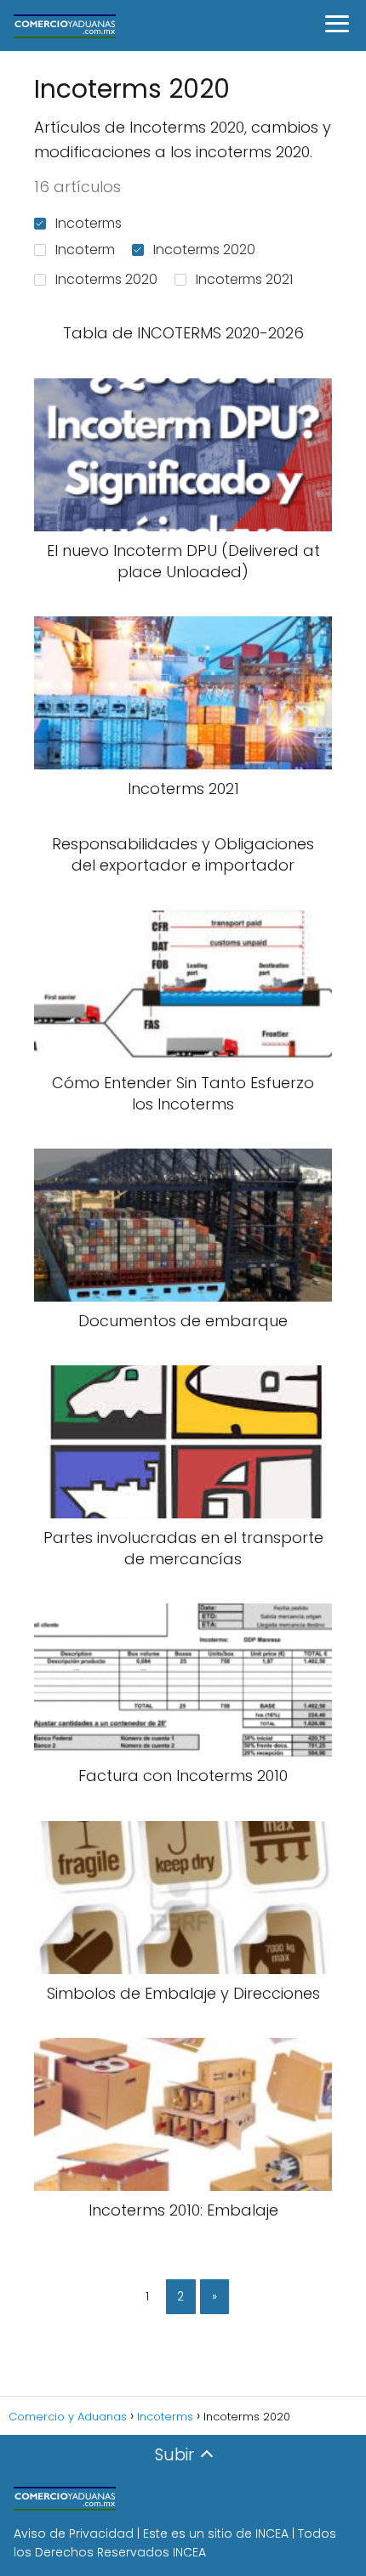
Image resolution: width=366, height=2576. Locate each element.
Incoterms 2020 (204, 250)
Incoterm (85, 250)
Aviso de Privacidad (74, 2533)
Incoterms (89, 223)
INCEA (272, 2533)
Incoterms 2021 (244, 279)
